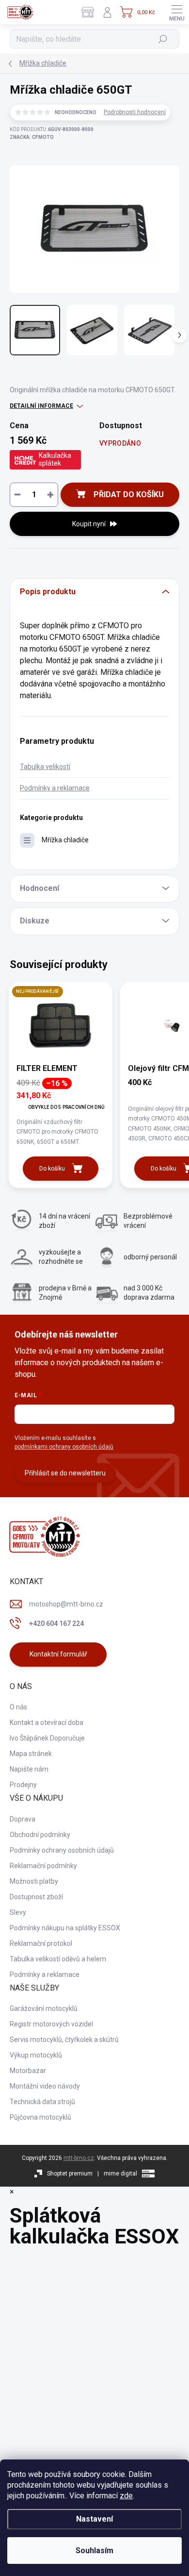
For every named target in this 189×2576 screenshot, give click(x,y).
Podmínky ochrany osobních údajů (62, 1850)
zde (126, 2496)
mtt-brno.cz (79, 2158)
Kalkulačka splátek (55, 459)
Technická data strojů (42, 2102)
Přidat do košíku (129, 494)
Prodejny (23, 1785)
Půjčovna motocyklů (40, 2117)
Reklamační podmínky (43, 1866)
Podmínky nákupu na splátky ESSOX (65, 1928)
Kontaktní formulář (58, 1654)
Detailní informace (41, 406)
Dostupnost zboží (36, 1897)
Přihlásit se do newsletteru (65, 1473)
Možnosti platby (34, 1881)
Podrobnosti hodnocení (135, 112)
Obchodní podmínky (40, 1835)
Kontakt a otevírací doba (47, 1723)
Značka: (32, 137)
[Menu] (177, 12)
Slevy (18, 1912)
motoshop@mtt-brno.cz (66, 1604)
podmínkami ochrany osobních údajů (64, 1447)
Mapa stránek (31, 1754)
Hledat (163, 39)
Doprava (23, 1819)
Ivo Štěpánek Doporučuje (47, 1738)
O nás (18, 1707)
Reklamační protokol (41, 1943)
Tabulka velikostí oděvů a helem (58, 1959)
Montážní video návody (45, 2086)
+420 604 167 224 (56, 1623)
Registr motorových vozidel (51, 2024)
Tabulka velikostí (45, 767)
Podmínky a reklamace (55, 788)
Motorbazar (28, 2071)
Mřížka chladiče (65, 840)
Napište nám (29, 1769)
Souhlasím (94, 2551)
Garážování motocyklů (44, 2008)
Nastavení (94, 2519)
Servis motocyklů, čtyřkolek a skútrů (64, 2040)
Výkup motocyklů (36, 2055)
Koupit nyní (89, 524)
